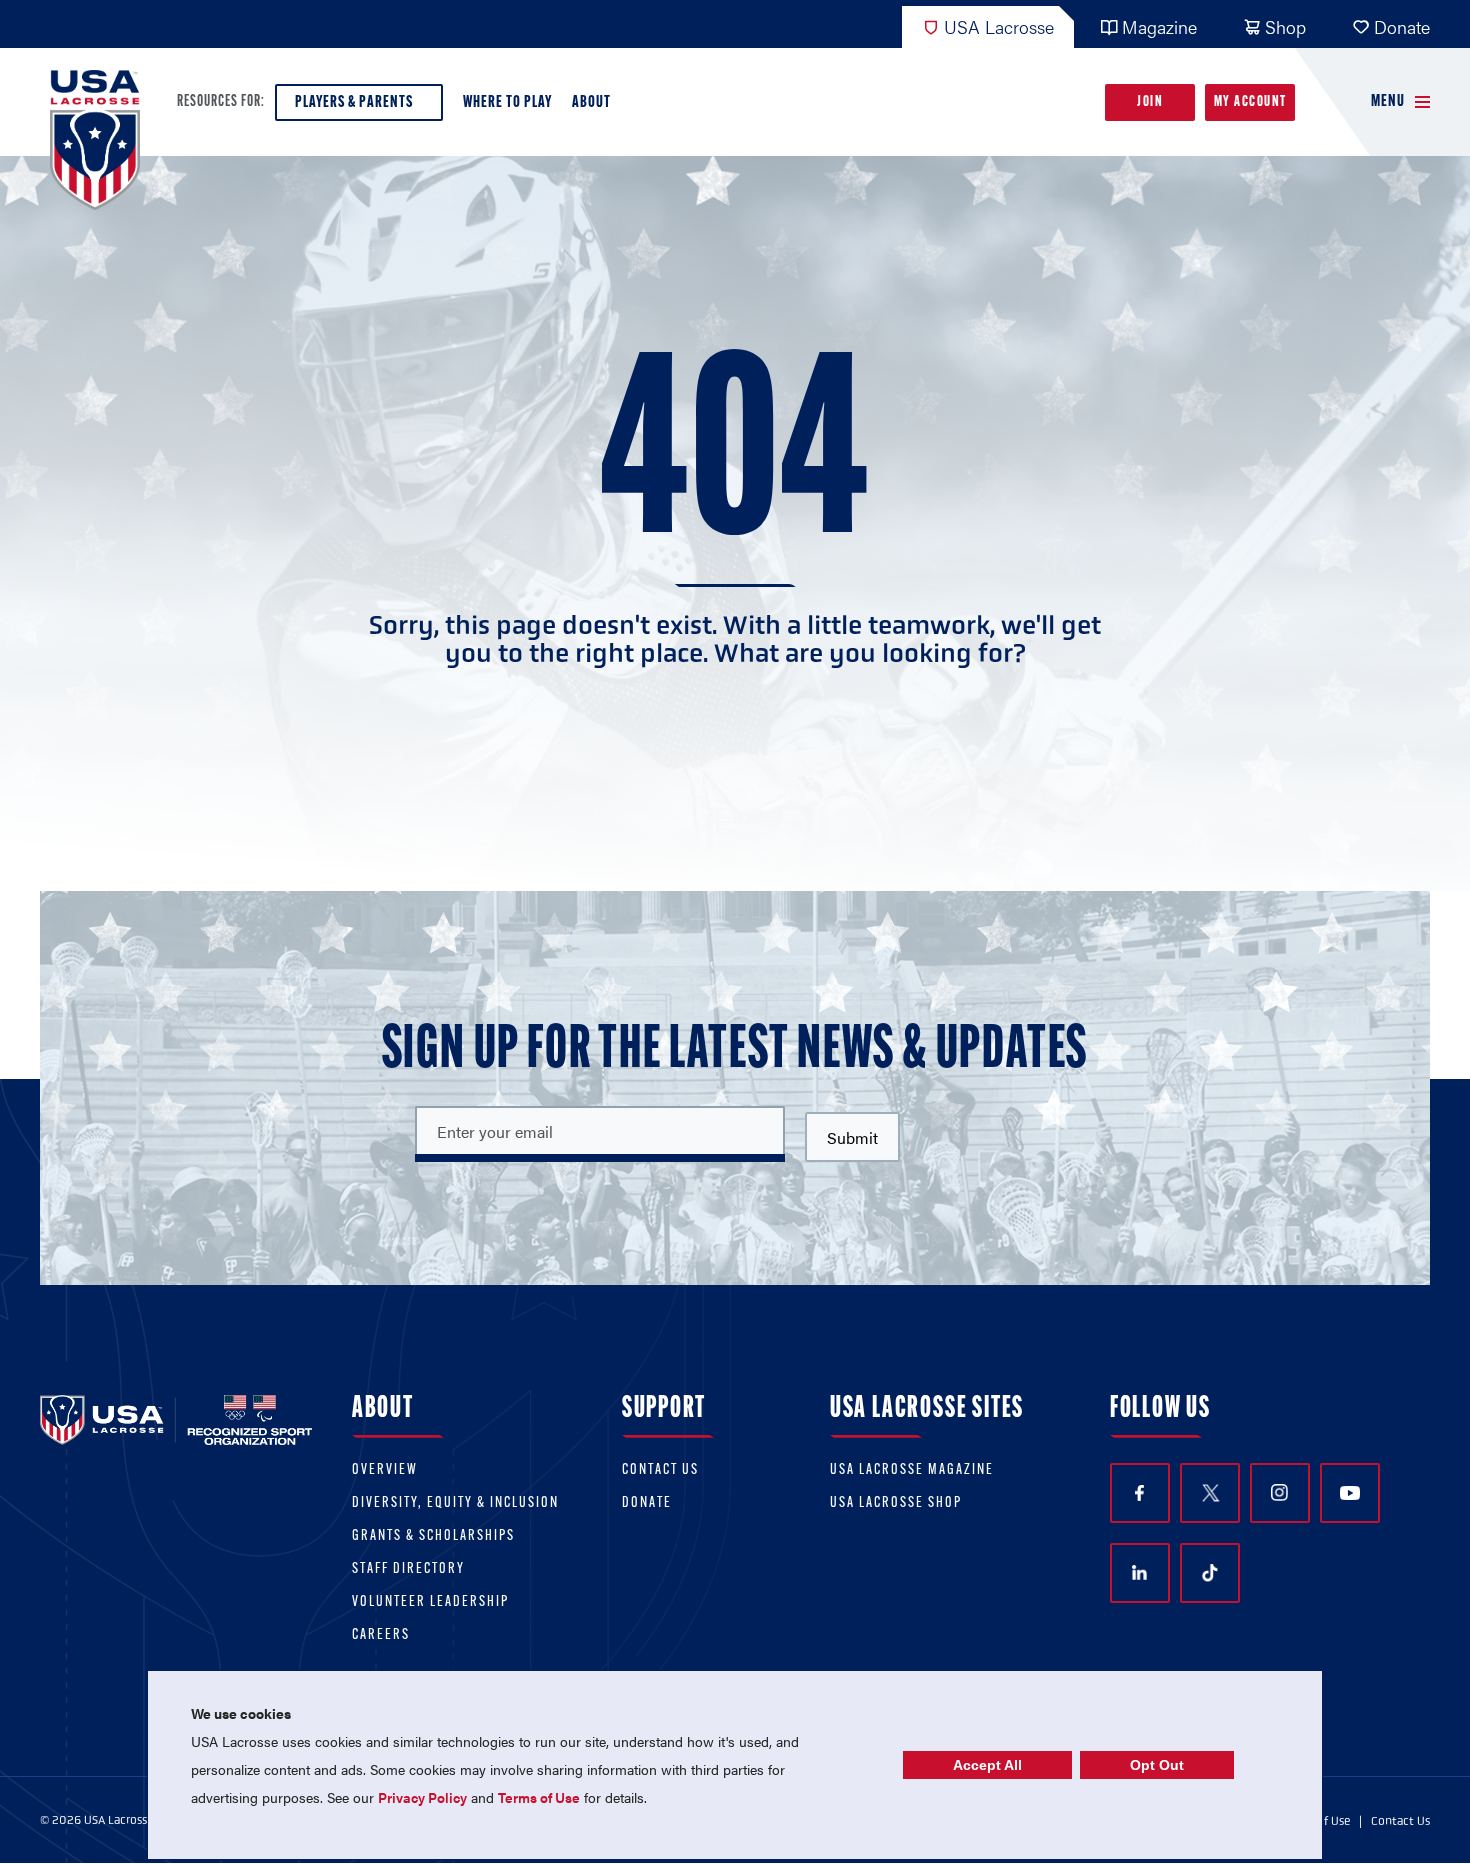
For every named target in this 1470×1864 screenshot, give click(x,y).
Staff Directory (408, 1569)
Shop (1285, 26)
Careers (381, 1635)
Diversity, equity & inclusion (455, 1503)
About (591, 102)
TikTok (1210, 1573)
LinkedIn (1140, 1573)
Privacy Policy (422, 1797)
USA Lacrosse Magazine (912, 1470)
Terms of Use (539, 1797)
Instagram (1280, 1493)
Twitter (1210, 1493)
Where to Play (507, 102)
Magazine (1159, 26)
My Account (1250, 102)
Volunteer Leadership (430, 1602)
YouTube (1350, 1493)
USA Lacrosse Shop (896, 1503)
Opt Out (1157, 1765)
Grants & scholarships (433, 1536)
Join (1150, 102)
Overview (385, 1470)
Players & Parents (354, 102)
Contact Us (660, 1470)
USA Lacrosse (999, 26)
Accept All (987, 1765)
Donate (1402, 26)
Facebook (1140, 1493)
